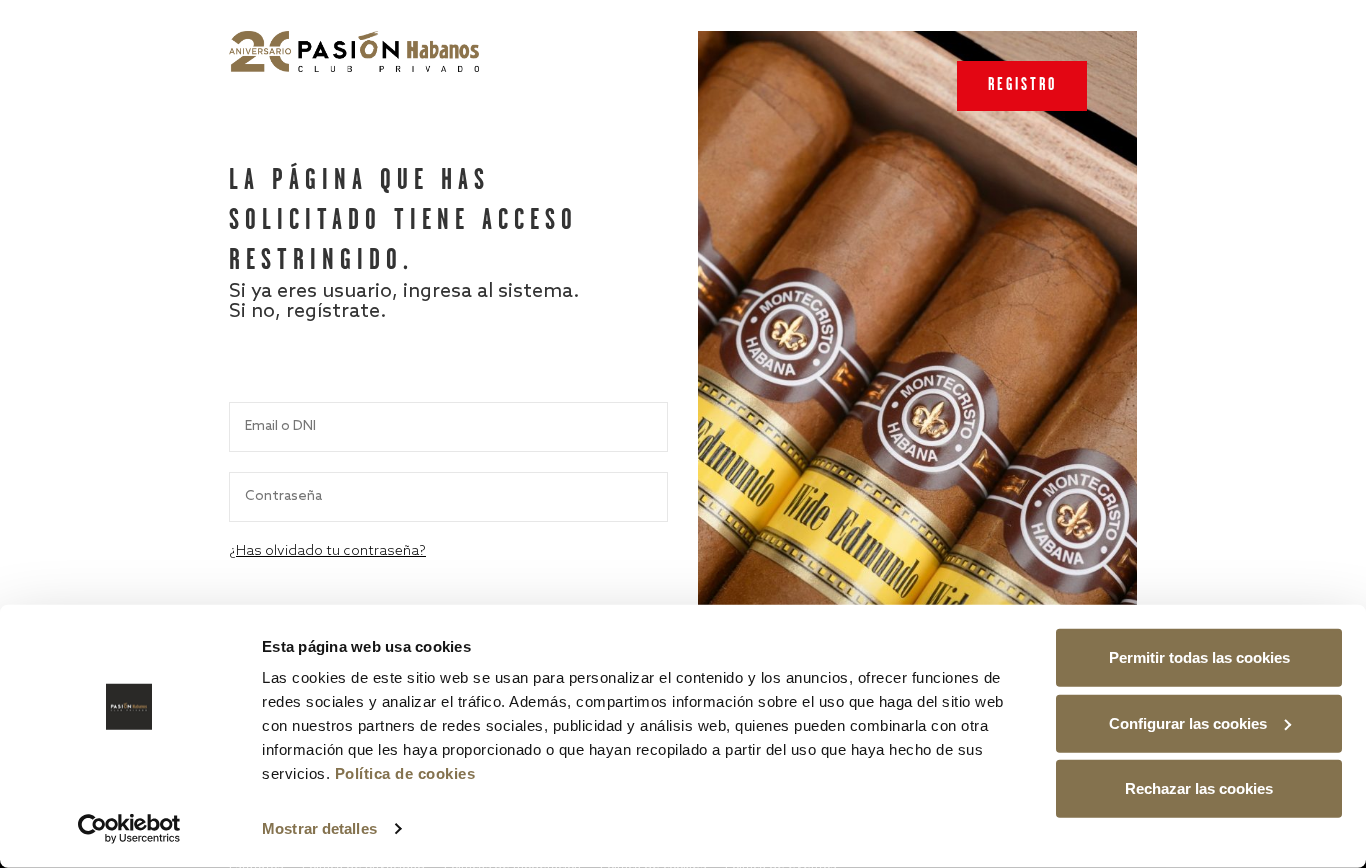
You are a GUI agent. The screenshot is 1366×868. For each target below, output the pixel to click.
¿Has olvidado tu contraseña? (327, 551)
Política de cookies (405, 773)
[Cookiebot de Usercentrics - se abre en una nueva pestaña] (129, 829)
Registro (1022, 85)
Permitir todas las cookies (1199, 657)
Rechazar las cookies (1199, 788)
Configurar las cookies (1188, 722)
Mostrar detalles (319, 828)
